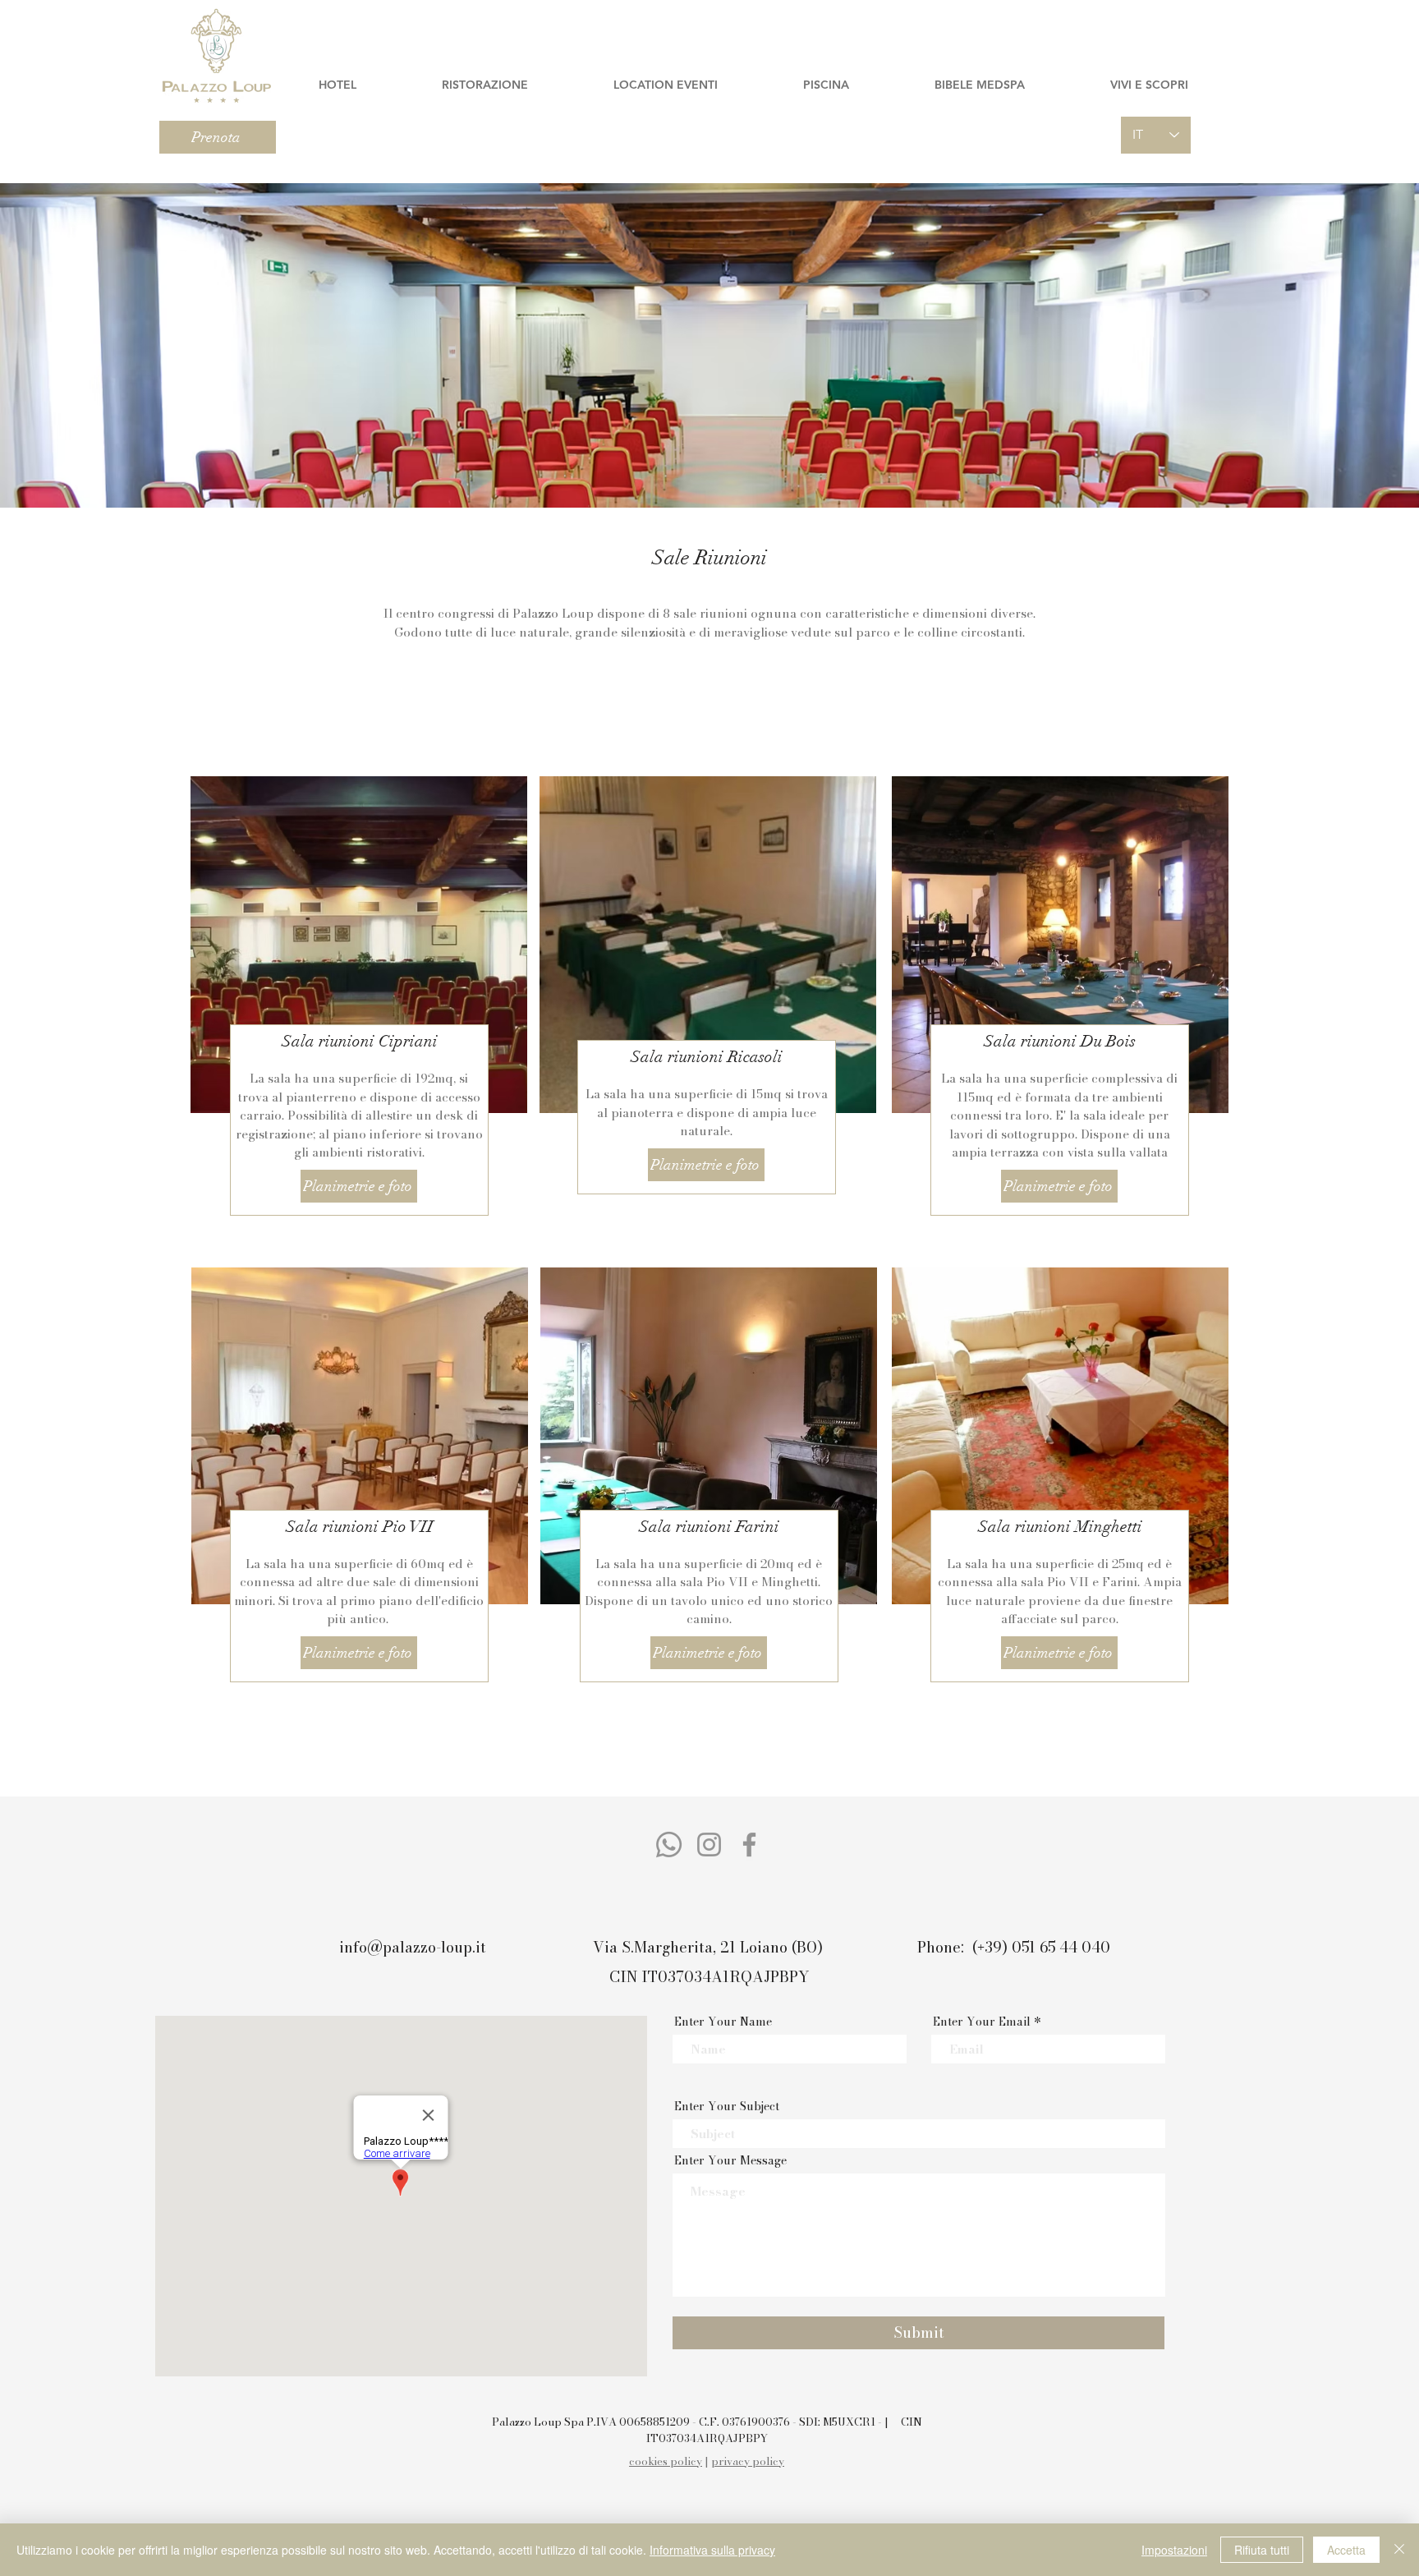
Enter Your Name (723, 2022)
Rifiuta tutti (1262, 2550)
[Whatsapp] (669, 1845)
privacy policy (748, 2461)
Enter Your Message (730, 2160)
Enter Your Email (982, 2022)
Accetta (1346, 2550)
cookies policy (666, 2461)
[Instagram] (709, 1845)
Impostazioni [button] (1174, 2550)
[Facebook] (749, 1845)
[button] (337, 85)
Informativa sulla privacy (712, 2550)
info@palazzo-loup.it (413, 1947)
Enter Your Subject (727, 2106)
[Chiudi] (1399, 2550)
